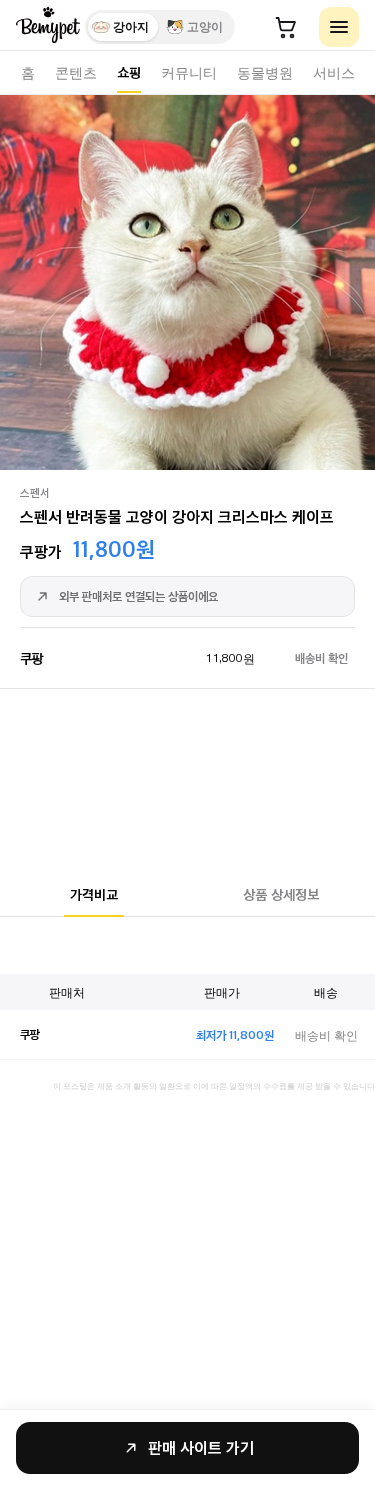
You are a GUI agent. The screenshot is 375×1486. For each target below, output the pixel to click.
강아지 (131, 27)
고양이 (205, 27)
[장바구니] (286, 27)
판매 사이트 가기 (201, 1447)
